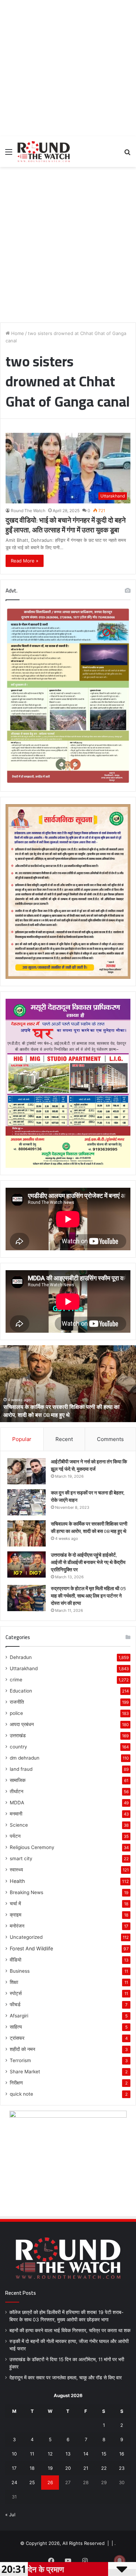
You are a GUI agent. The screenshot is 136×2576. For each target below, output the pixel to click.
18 (32, 2468)
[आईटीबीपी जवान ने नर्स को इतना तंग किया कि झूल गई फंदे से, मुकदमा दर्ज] (27, 1471)
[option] (68, 1384)
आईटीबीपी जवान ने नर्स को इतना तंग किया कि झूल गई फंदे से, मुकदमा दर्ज (89, 1465)
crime (16, 1680)
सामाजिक (18, 1780)
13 (68, 2454)
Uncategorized (26, 1937)
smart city (21, 1858)
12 (50, 2454)
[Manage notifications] (120, 2561)
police (16, 1713)
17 (14, 2468)
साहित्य (16, 2027)
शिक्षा (14, 1982)
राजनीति (17, 1702)
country (18, 1747)
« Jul (10, 2515)
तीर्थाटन (17, 1791)
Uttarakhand (24, 1668)
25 (32, 2482)
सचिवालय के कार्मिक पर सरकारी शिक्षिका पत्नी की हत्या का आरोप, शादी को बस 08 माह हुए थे (89, 1527)
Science (19, 1825)
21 (86, 2468)
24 (14, 2482)
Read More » (25, 561)
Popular (22, 1439)
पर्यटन (15, 1836)
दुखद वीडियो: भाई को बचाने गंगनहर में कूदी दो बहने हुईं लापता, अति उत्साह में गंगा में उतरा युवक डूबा (66, 525)
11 (32, 2454)
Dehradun (21, 1657)
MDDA (17, 1803)
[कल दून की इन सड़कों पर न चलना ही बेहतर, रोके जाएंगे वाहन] (27, 1502)
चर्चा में (15, 1904)
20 (68, 2468)
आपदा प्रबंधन (22, 1724)
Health (17, 1881)
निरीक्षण (16, 2083)
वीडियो (16, 1960)
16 (122, 2454)
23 (122, 2468)
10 (14, 2454)
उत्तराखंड (18, 1735)
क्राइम (16, 1915)
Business (20, 1971)
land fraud (21, 1769)
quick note (21, 2094)
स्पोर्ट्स (16, 1993)
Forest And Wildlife (31, 1948)
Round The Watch (28, 511)
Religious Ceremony (32, 1847)
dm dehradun (25, 1758)
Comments (110, 1439)
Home (17, 333)
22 (104, 2468)
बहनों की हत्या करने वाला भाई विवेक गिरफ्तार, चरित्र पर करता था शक (70, 2330)
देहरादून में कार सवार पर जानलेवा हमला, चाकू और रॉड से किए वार (66, 2378)
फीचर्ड (15, 2004)
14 (86, 2454)
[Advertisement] (68, 68)
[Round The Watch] (44, 152)
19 (50, 2468)
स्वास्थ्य (16, 1870)
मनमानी (16, 1814)
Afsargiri (19, 2016)
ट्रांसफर (17, 2038)
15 (104, 2454)
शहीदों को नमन (22, 2049)
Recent (64, 1439)
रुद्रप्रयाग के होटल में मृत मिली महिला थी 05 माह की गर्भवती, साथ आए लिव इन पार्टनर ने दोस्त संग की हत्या (88, 1596)
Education (21, 1691)
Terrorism (20, 2060)
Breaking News (27, 1892)
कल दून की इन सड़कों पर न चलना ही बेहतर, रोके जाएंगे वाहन (88, 1496)
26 (50, 2482)
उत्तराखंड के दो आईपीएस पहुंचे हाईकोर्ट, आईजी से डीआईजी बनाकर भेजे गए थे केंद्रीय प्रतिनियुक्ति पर (61, 1411)
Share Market (25, 2072)
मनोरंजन (17, 1926)
